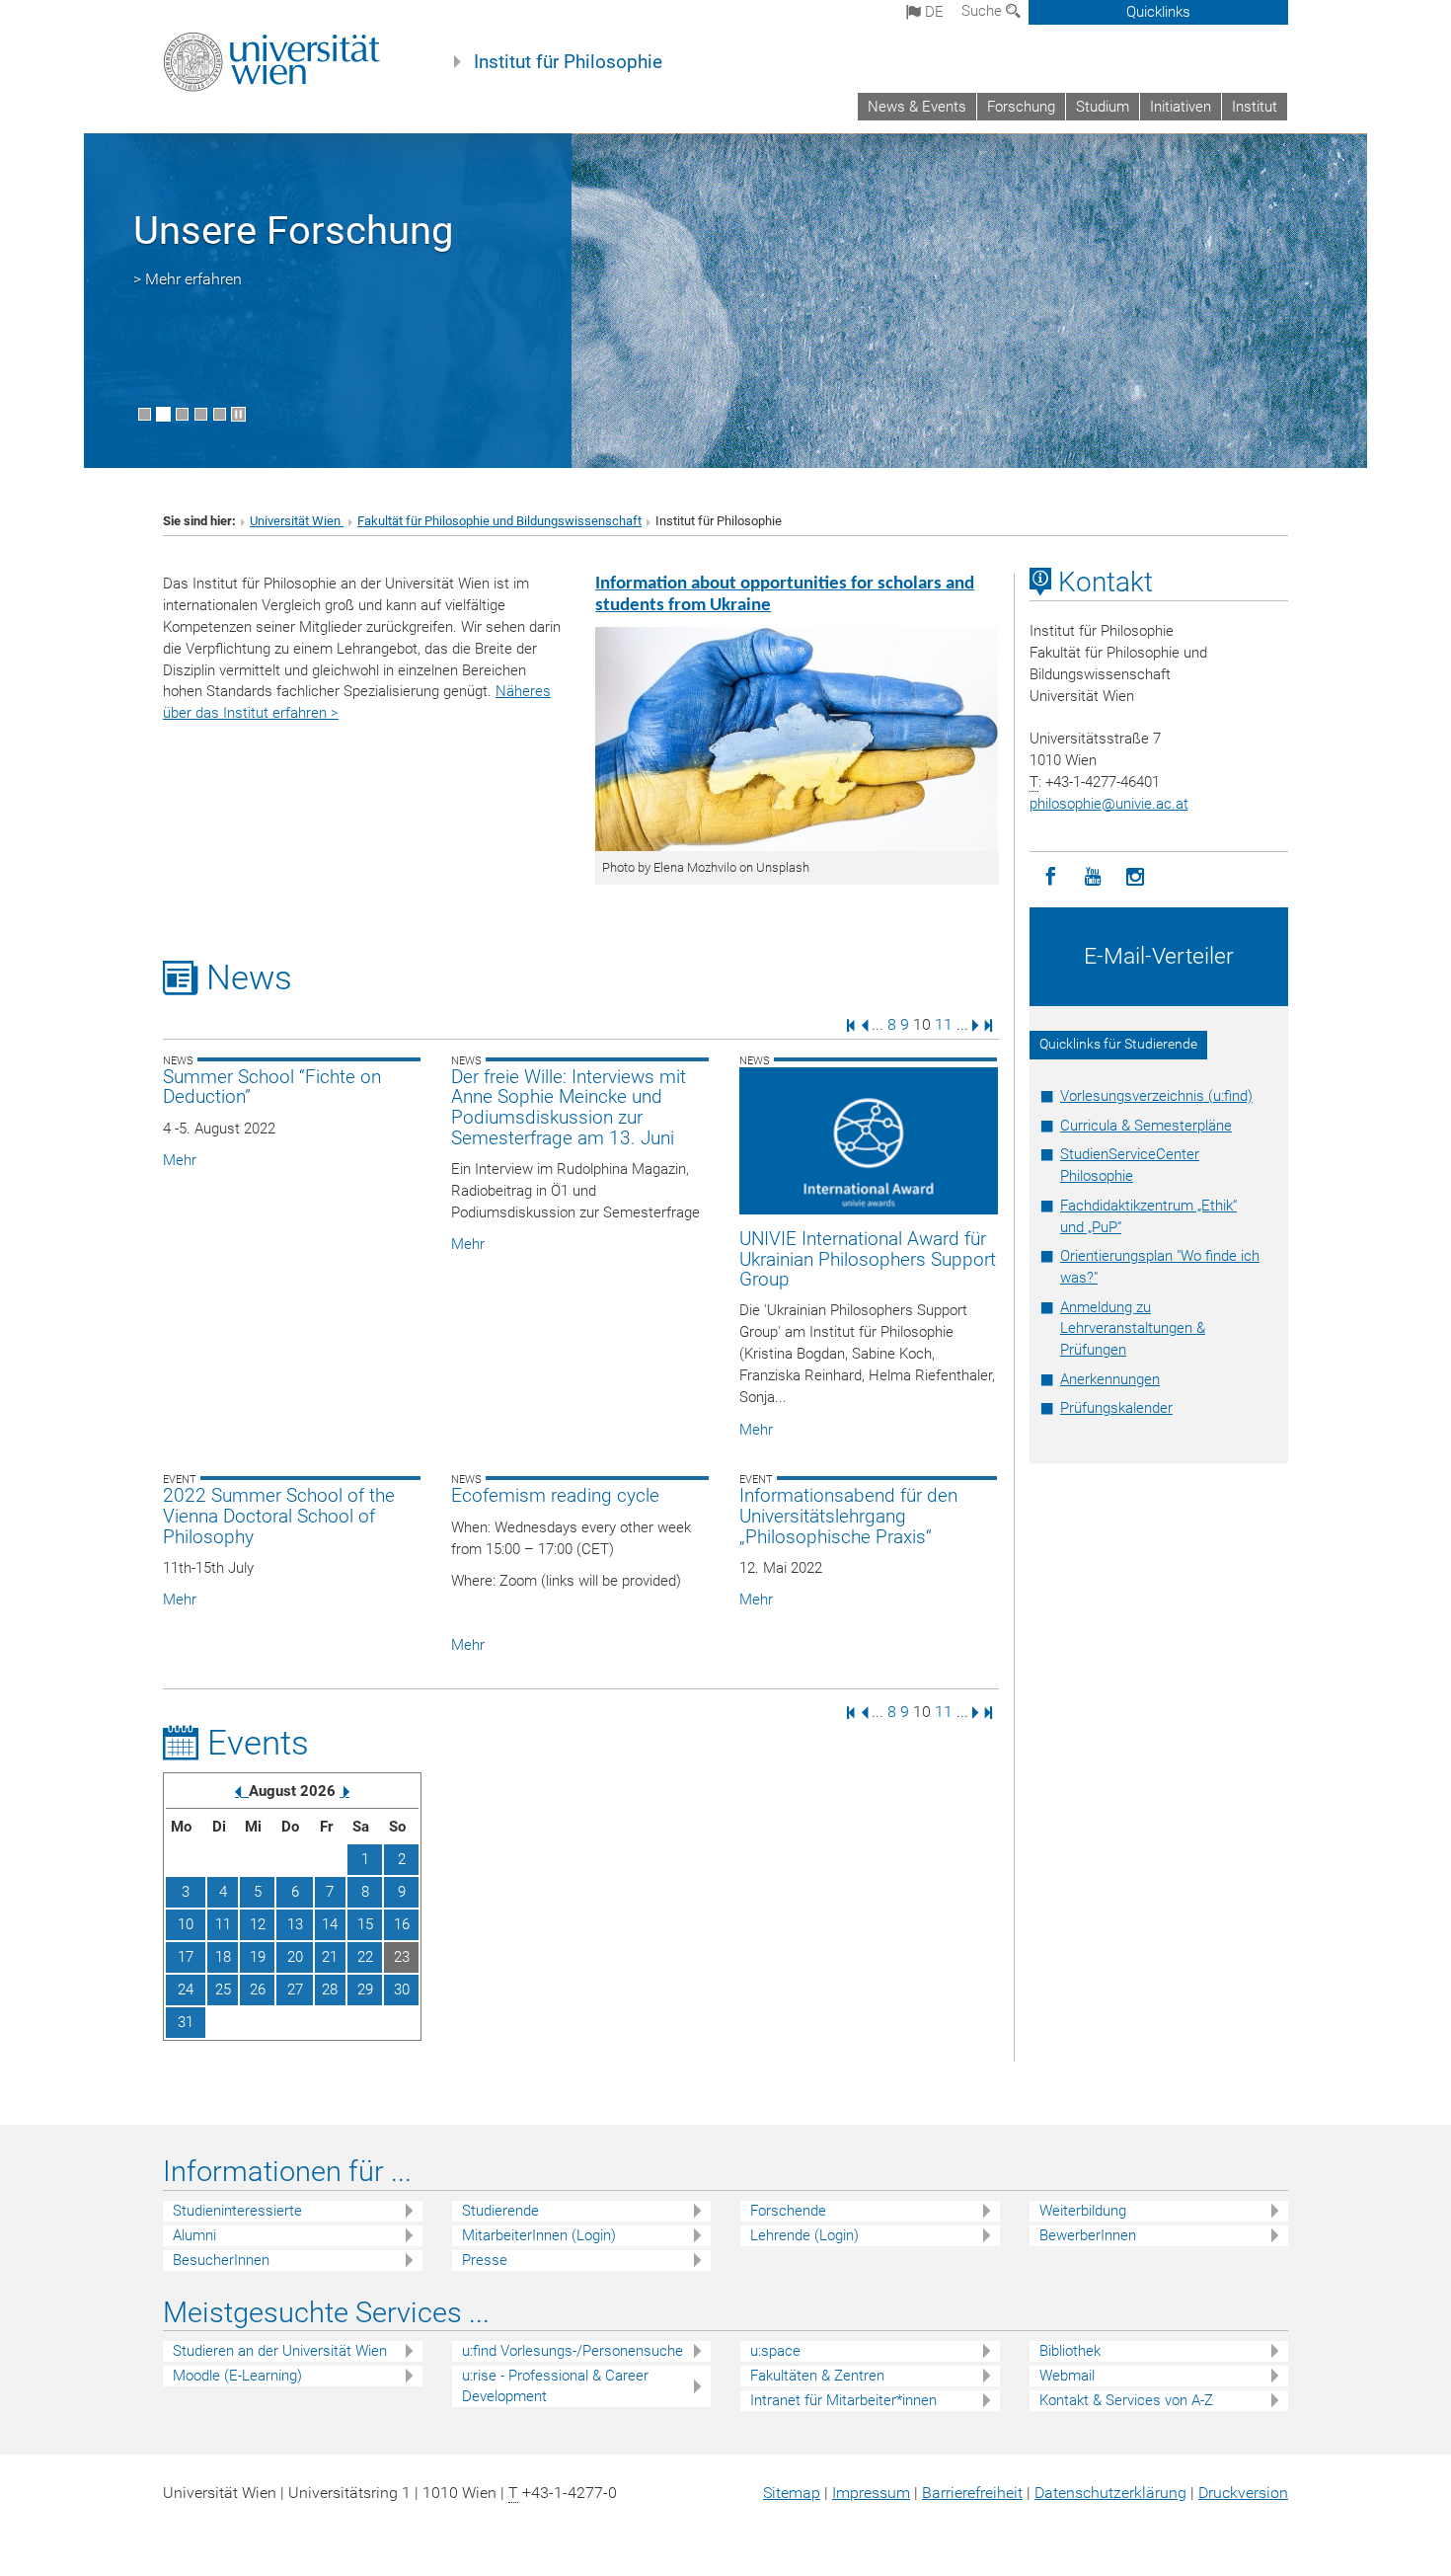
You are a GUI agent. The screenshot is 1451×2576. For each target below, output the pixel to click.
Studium (1103, 107)
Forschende (788, 2211)
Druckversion (1243, 2493)
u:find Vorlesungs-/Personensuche (573, 2351)
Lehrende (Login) (804, 2235)
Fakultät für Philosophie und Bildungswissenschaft (499, 521)
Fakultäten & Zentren (817, 2376)
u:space (775, 2351)
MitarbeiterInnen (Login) (539, 2235)
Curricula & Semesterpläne (1146, 1126)
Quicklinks (1158, 12)
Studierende (500, 2211)
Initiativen (1181, 107)
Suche (984, 11)
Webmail (1067, 2376)
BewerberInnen (1088, 2235)
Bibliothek (1070, 2351)
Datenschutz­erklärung (1110, 2493)
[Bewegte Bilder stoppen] (238, 414)
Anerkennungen (1110, 1379)
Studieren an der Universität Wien (280, 2351)
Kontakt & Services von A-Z (1126, 2400)
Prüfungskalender (1116, 1408)
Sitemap (792, 2493)
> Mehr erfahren (188, 279)
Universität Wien (297, 521)
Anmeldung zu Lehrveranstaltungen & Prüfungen (1133, 1329)
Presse (485, 2260)
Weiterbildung (1083, 2211)
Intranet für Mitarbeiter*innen (843, 2400)
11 (944, 1024)
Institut (1255, 107)
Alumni (194, 2235)
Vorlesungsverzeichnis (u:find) (1156, 1096)
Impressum (871, 2493)
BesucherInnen (221, 2260)
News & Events (917, 107)
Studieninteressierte (237, 2211)
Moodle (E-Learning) (237, 2376)
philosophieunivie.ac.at (1109, 804)
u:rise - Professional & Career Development (555, 2386)
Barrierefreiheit (972, 2493)
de (932, 12)
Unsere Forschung (293, 231)
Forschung (1021, 107)
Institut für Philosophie (568, 62)
